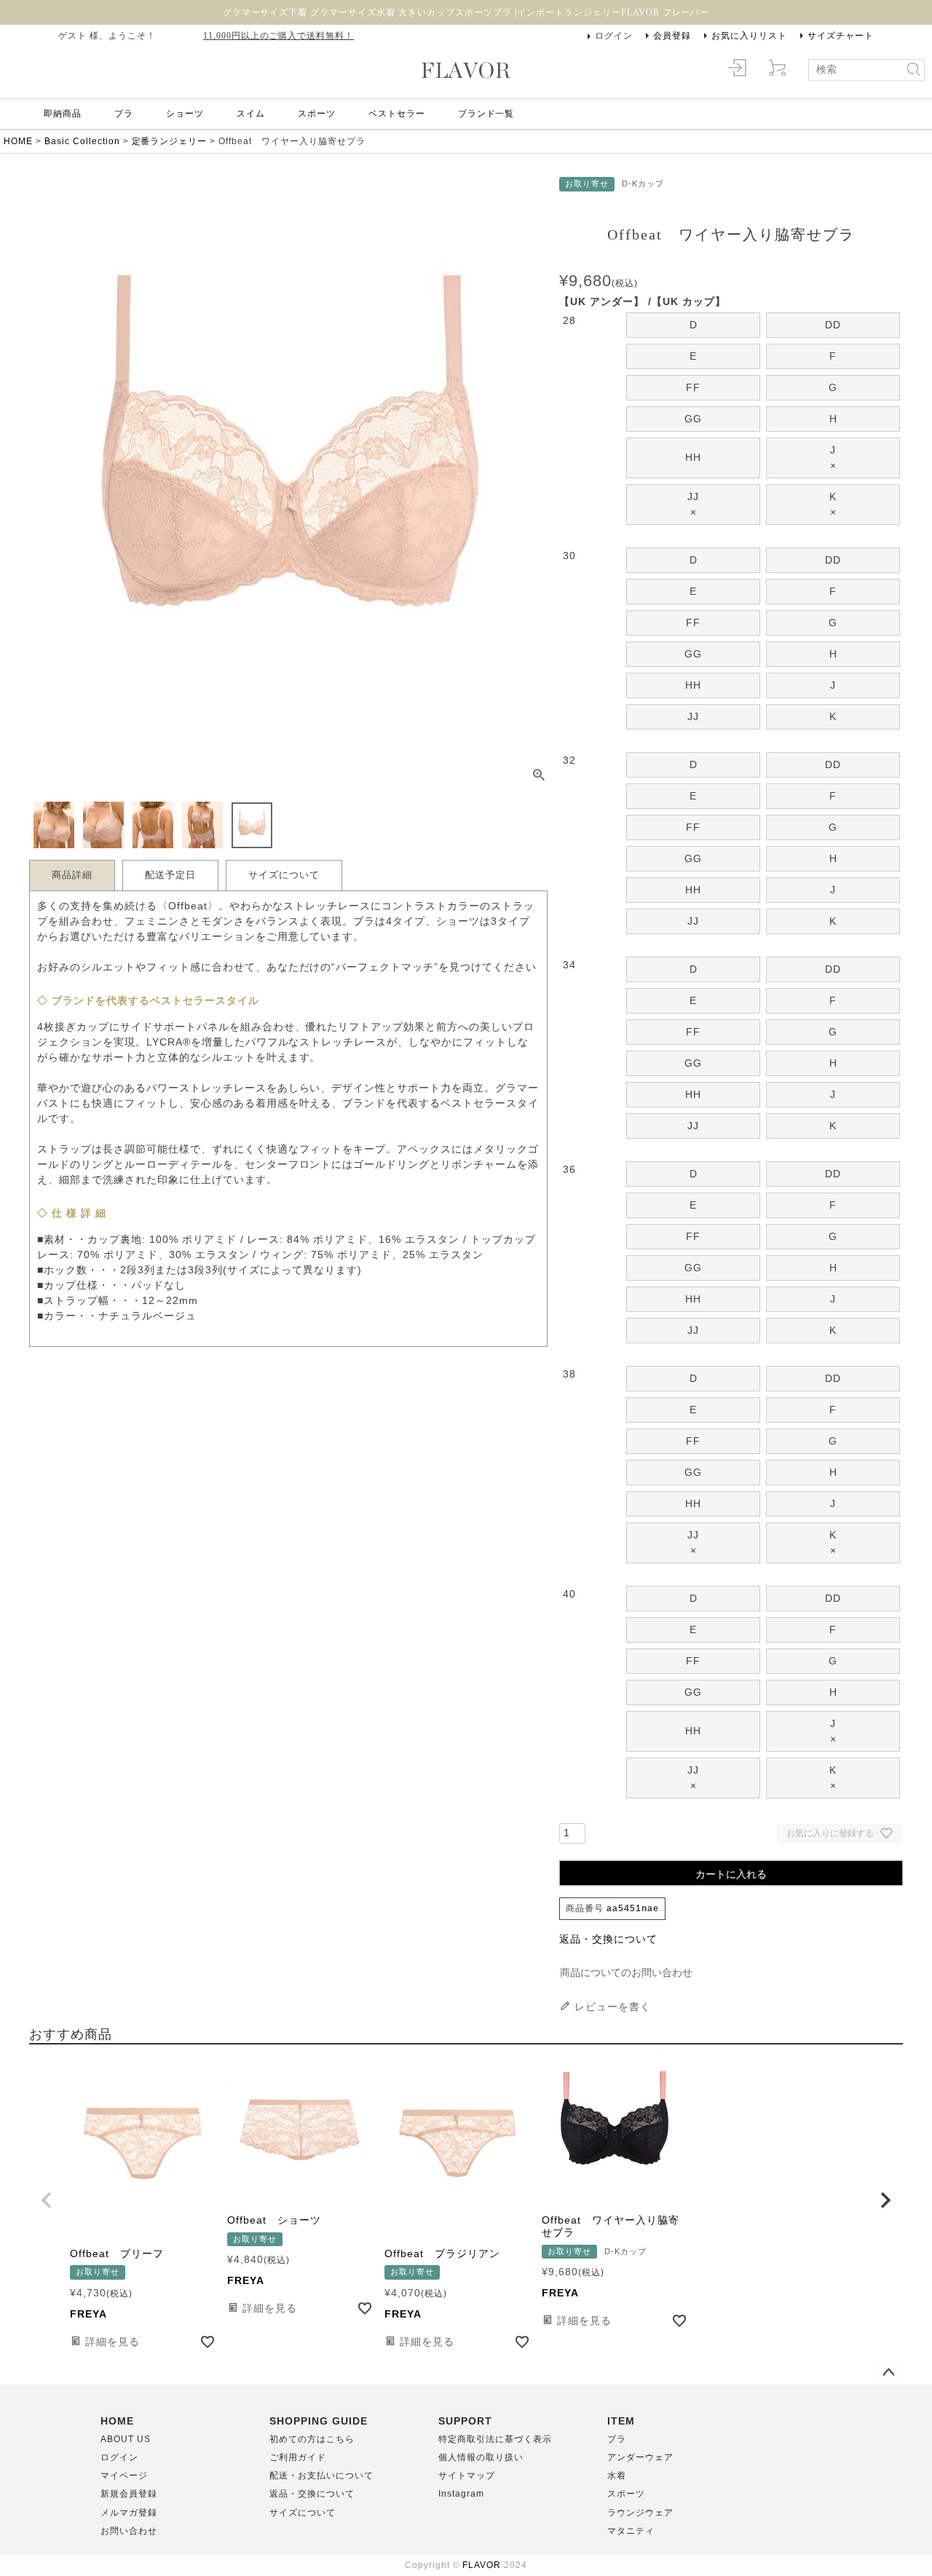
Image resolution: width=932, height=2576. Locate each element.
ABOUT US (126, 2439)
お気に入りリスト (749, 36)
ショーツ (185, 114)
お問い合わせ (129, 2531)
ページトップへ (888, 2373)
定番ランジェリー (170, 141)
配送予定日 (170, 875)
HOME (18, 141)
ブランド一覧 (486, 114)
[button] (47, 2200)
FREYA (88, 2314)
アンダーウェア (640, 2457)
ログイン (614, 36)
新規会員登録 (129, 2494)
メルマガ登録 (129, 2513)
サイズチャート (841, 36)
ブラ (124, 114)
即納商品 (63, 114)
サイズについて (284, 875)
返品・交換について (608, 1939)
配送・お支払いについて (321, 2476)
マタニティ (631, 2531)
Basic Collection (82, 141)
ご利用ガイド (298, 2457)
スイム (251, 114)
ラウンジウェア (640, 2513)
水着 (617, 2476)
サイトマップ (467, 2476)
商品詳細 (72, 875)
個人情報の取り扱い (481, 2457)
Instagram (461, 2494)
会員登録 (672, 36)
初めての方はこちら (312, 2439)
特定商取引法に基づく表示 (495, 2439)
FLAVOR (482, 2565)
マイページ (124, 2476)
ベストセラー (397, 114)
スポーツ (317, 114)
